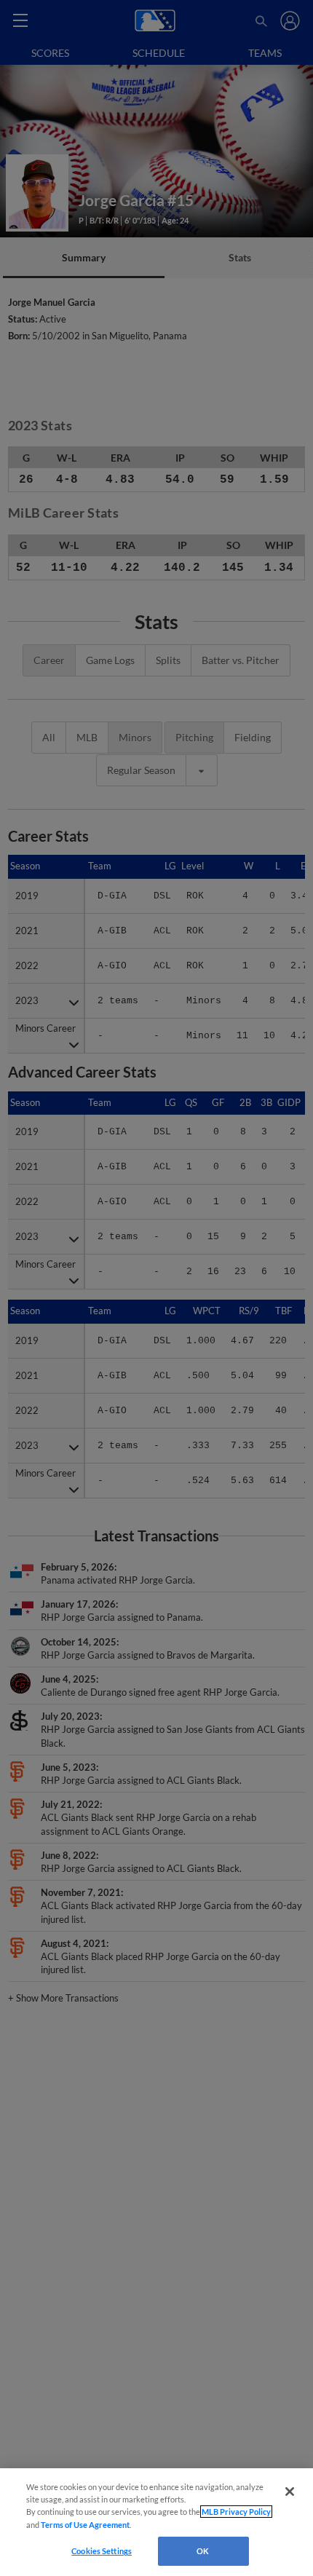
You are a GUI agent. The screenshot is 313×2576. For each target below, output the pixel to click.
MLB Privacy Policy (236, 2512)
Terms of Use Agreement (85, 2525)
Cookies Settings (102, 2551)
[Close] (290, 2492)
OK (203, 2551)
